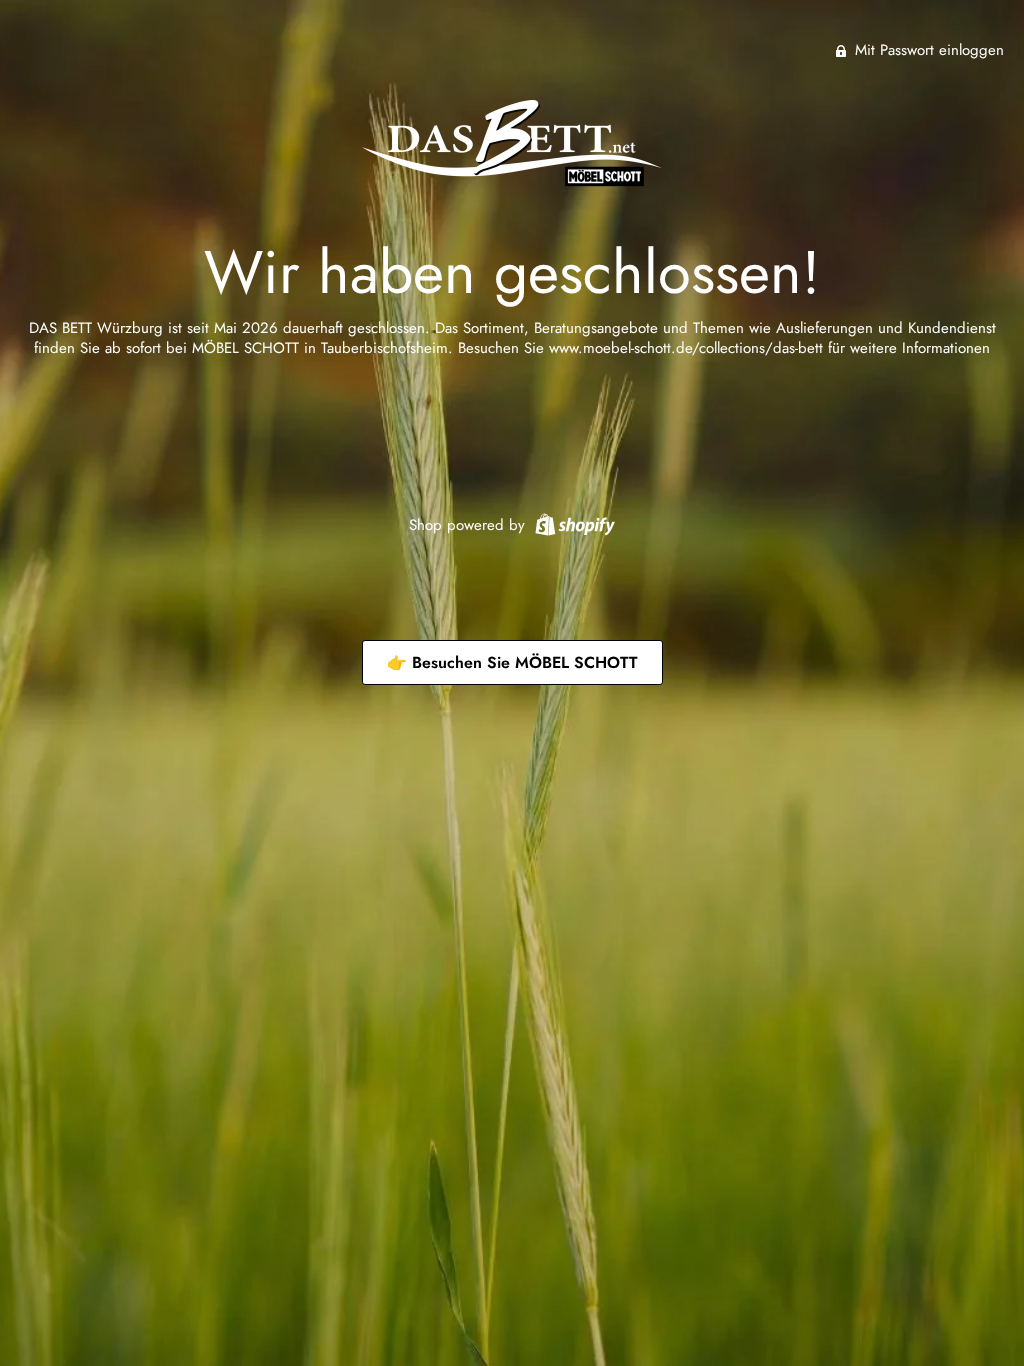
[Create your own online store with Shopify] (572, 523)
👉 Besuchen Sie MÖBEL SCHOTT (512, 662)
